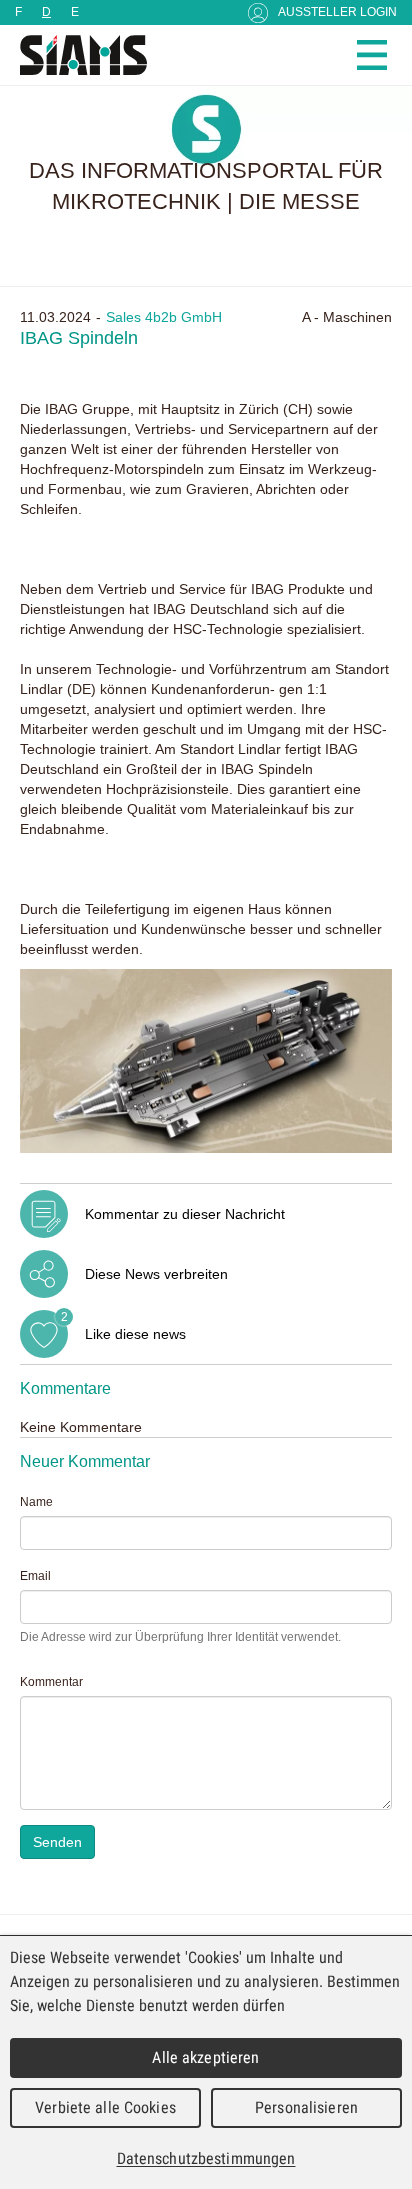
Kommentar (51, 1682)
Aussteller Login (337, 12)
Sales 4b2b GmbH (164, 317)
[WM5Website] (75, 55)
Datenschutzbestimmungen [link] (206, 2158)
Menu (372, 55)
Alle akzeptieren (205, 2057)
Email (35, 1576)
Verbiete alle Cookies (105, 2107)
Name (36, 1502)
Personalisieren (306, 2107)
